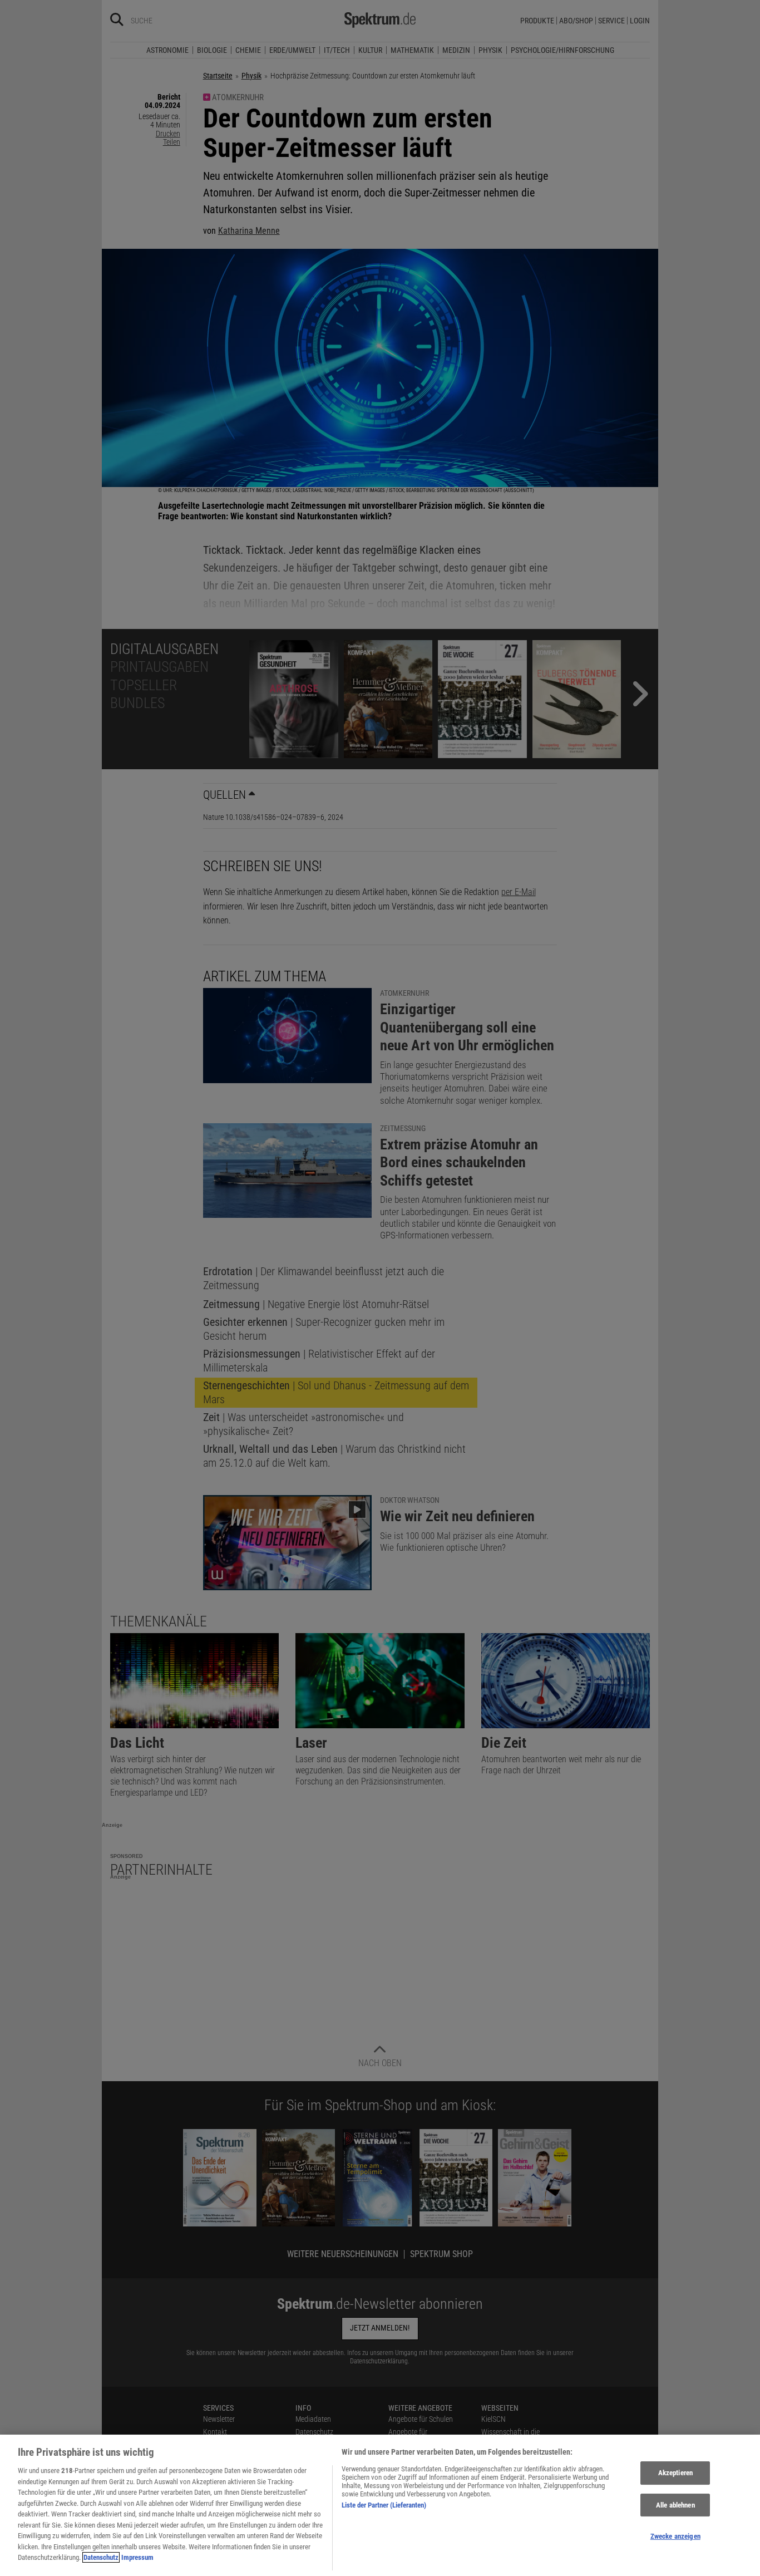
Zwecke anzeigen (675, 2537)
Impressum (137, 2557)
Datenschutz (101, 2557)
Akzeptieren (675, 2473)
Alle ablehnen (675, 2505)
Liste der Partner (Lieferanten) (384, 2505)
